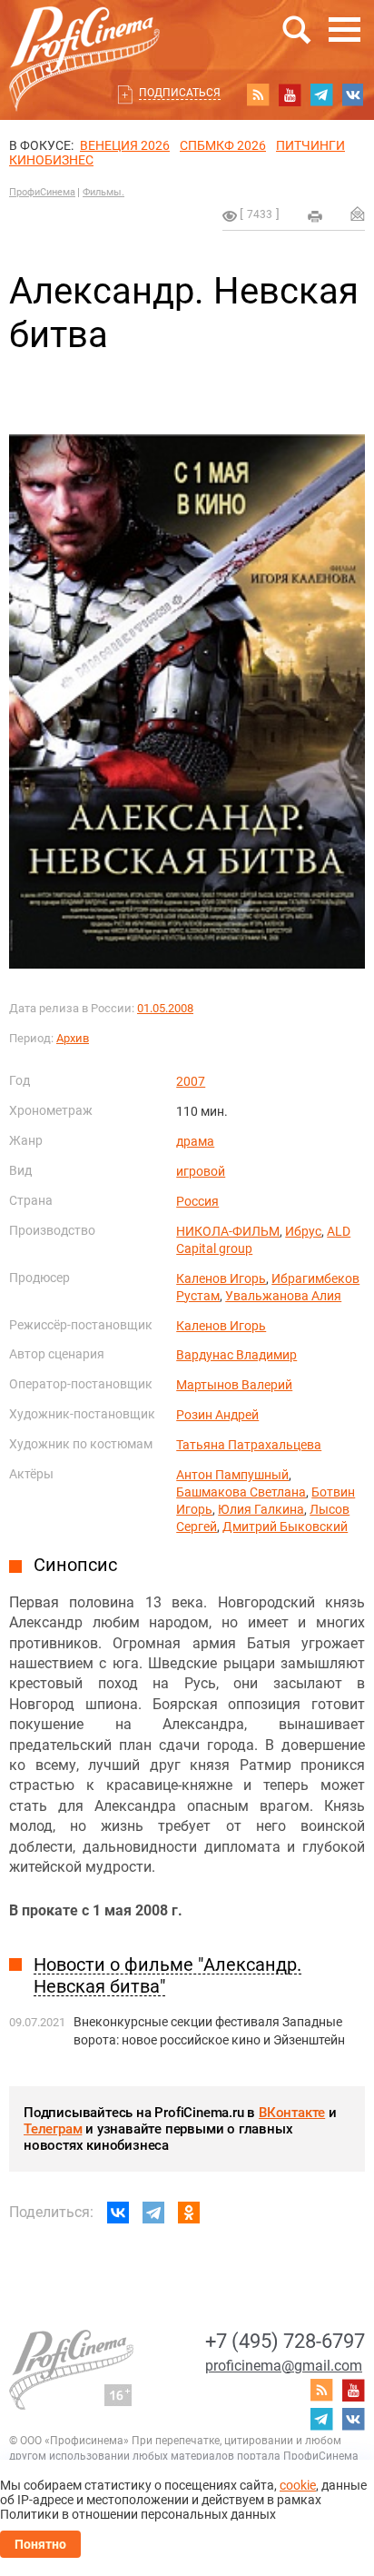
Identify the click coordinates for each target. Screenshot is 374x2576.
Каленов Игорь (221, 1278)
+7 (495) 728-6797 (285, 2341)
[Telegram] (153, 2213)
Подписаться (180, 93)
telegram (321, 94)
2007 (191, 1081)
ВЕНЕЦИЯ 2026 (125, 145)
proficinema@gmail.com (284, 2366)
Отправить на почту (358, 214)
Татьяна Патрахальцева (249, 1445)
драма (195, 1141)
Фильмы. (103, 192)
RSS (258, 94)
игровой (201, 1171)
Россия (197, 1201)
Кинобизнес (51, 160)
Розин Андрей (217, 1415)
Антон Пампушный (232, 1475)
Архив (73, 1038)
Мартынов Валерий (234, 1385)
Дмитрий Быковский (285, 1527)
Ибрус (303, 1231)
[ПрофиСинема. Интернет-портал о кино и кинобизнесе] (84, 38)
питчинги (310, 145)
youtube (290, 94)
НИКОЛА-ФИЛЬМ (228, 1231)
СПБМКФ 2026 (223, 145)
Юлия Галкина (261, 1509)
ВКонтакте (292, 2113)
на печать (315, 216)
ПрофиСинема (42, 192)
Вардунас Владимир (236, 1355)
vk (353, 94)
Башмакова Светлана (241, 1492)
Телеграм (53, 2129)
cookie (298, 2485)
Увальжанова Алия (283, 1296)
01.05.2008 (165, 1008)
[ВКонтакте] (118, 2213)
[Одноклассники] (189, 2213)
